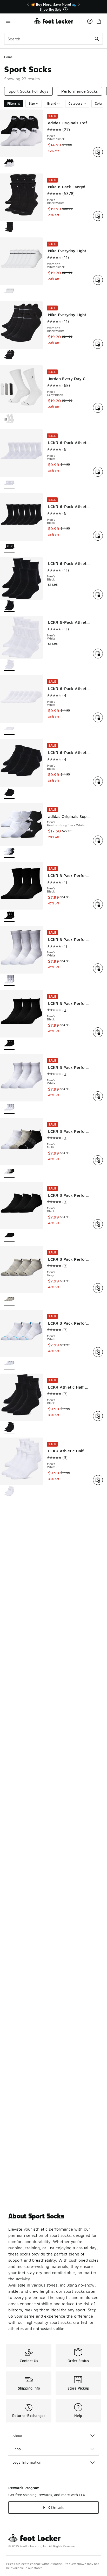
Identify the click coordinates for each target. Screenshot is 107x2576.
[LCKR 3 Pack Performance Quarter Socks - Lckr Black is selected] (9, 1044)
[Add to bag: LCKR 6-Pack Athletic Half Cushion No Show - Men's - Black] (98, 781)
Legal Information (27, 2462)
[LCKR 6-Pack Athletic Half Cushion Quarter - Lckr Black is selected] (9, 606)
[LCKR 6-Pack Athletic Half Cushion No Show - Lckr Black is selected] (9, 793)
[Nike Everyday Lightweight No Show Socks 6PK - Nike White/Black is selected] (9, 291)
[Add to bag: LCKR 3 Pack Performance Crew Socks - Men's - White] (98, 968)
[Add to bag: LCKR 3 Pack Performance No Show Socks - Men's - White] (98, 1352)
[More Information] (65, 9)
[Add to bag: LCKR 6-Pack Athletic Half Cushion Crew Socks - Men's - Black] (98, 536)
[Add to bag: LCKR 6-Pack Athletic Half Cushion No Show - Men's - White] (98, 717)
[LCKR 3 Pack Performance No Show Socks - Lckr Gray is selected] (9, 1300)
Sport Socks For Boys (28, 91)
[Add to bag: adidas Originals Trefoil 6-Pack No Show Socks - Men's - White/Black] (98, 152)
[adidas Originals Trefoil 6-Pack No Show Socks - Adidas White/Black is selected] (9, 164)
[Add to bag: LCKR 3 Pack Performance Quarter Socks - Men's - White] (98, 1096)
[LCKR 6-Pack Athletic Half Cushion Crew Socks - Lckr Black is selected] (9, 547)
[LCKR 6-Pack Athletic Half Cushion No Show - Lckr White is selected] (9, 729)
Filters (12, 103)
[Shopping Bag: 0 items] (99, 21)
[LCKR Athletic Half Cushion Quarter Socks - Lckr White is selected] (9, 1492)
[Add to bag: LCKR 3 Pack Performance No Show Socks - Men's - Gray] (98, 1288)
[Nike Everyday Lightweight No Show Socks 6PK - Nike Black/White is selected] (9, 355)
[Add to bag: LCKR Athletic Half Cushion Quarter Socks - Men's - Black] (98, 1416)
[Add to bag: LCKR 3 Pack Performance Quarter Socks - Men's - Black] (98, 1032)
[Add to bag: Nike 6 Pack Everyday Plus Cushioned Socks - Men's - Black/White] (98, 216)
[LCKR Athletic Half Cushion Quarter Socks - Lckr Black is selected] (9, 1428)
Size (32, 103)
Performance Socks (79, 91)
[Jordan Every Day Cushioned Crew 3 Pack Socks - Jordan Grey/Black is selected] (9, 419)
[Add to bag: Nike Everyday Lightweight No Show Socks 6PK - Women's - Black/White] (98, 344)
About (17, 2436)
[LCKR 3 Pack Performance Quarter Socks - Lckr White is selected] (9, 1108)
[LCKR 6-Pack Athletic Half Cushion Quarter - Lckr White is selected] (9, 665)
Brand (52, 103)
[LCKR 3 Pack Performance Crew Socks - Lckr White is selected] (9, 980)
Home (8, 57)
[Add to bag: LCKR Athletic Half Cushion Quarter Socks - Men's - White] (98, 1480)
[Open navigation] (19, 21)
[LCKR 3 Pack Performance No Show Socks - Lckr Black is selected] (9, 1236)
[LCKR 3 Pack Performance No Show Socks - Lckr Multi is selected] (9, 1172)
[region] (53, 7)
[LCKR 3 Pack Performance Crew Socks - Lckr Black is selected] (9, 916)
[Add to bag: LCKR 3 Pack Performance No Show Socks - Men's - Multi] (98, 1160)
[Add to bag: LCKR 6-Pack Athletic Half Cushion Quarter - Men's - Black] (98, 594)
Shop (17, 2449)
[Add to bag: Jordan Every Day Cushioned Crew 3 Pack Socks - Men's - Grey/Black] (98, 408)
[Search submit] (97, 39)
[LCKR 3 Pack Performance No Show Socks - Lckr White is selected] (9, 1364)
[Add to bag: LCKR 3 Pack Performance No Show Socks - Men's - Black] (98, 1224)
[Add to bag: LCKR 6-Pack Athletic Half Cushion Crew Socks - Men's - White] (98, 472)
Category (75, 103)
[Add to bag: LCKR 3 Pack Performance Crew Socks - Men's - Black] (98, 904)
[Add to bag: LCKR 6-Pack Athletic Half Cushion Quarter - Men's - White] (98, 654)
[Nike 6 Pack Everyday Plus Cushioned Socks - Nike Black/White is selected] (9, 227)
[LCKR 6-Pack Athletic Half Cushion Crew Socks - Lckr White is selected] (9, 483)
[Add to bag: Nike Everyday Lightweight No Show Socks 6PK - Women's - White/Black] (98, 280)
